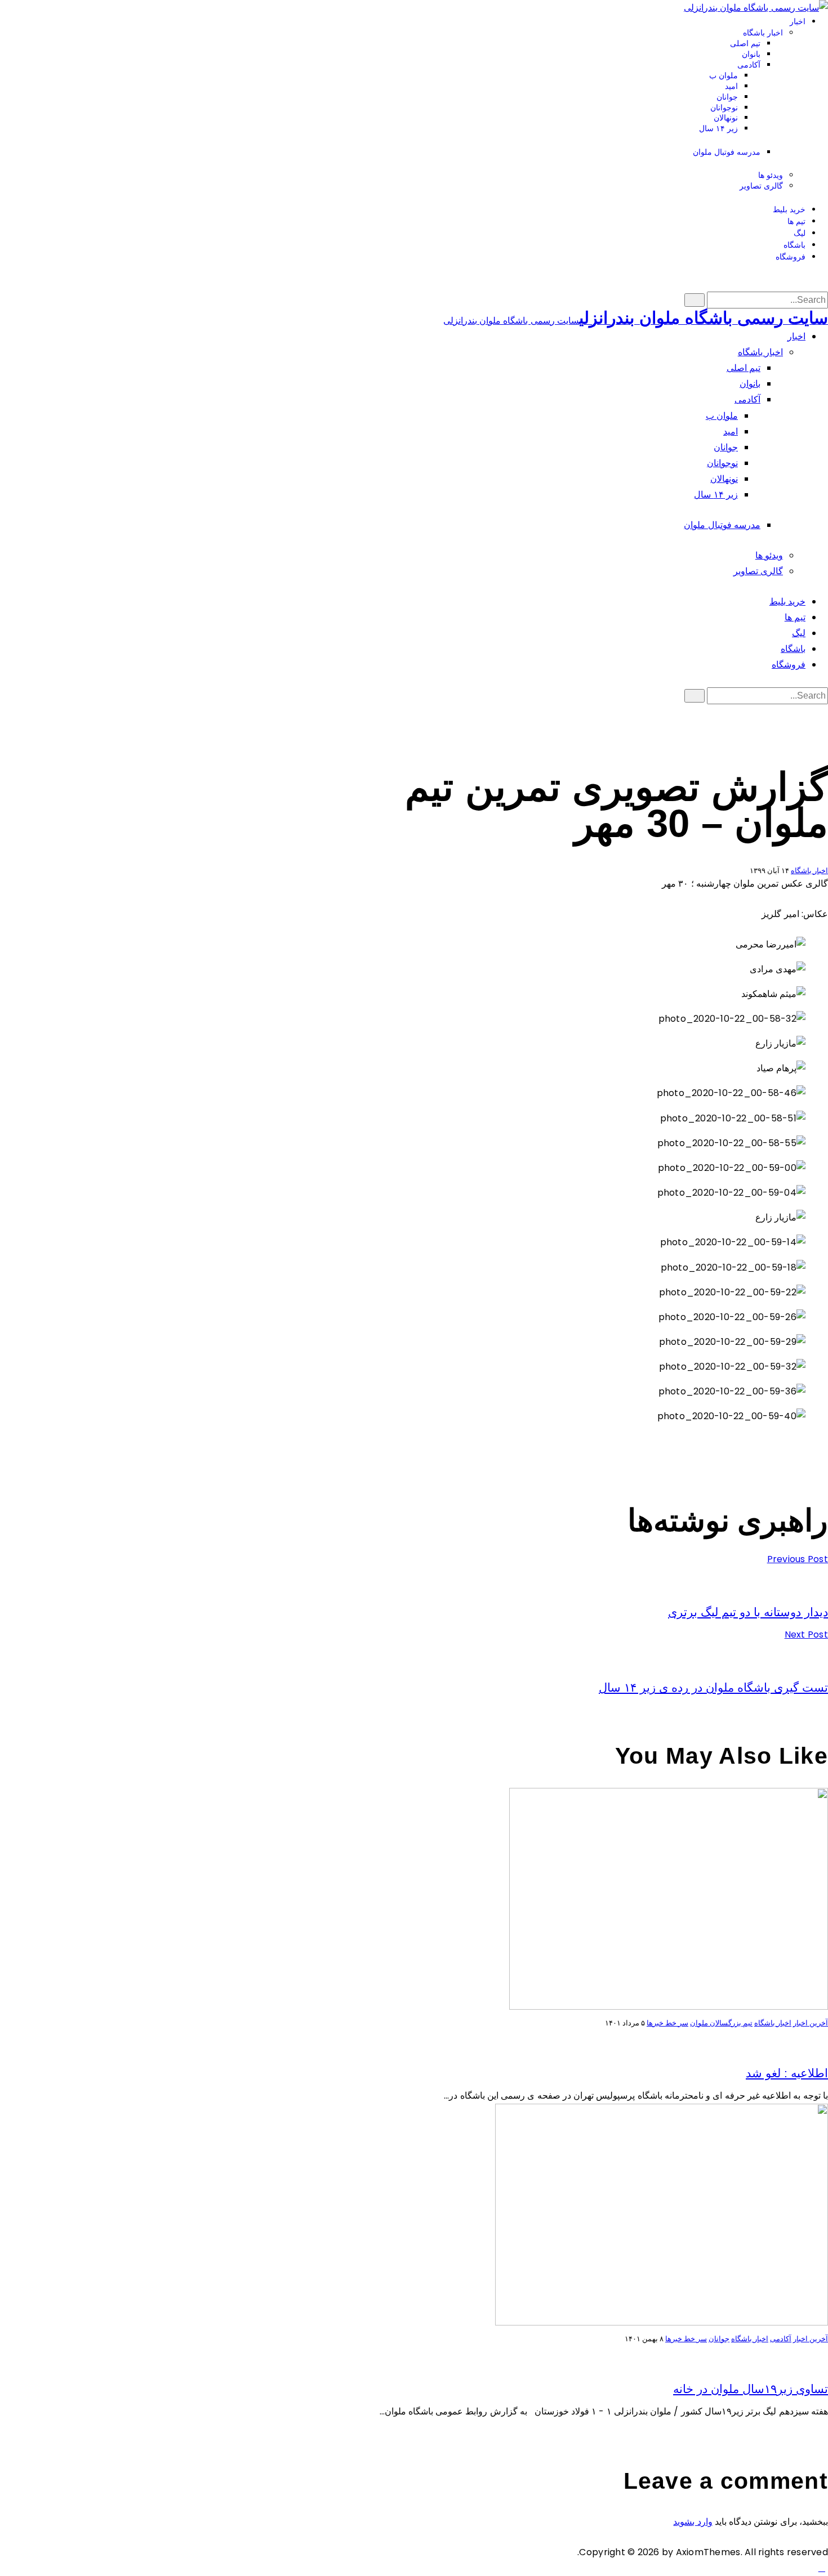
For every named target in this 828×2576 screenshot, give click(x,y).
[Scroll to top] (822, 2568)
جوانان (719, 2339)
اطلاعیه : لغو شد (787, 2073)
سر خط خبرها (667, 2023)
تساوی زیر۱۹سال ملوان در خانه (751, 2389)
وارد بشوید (693, 2522)
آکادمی (781, 2339)
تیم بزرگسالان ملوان (721, 2023)
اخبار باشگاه (809, 871)
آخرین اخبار (811, 2023)
